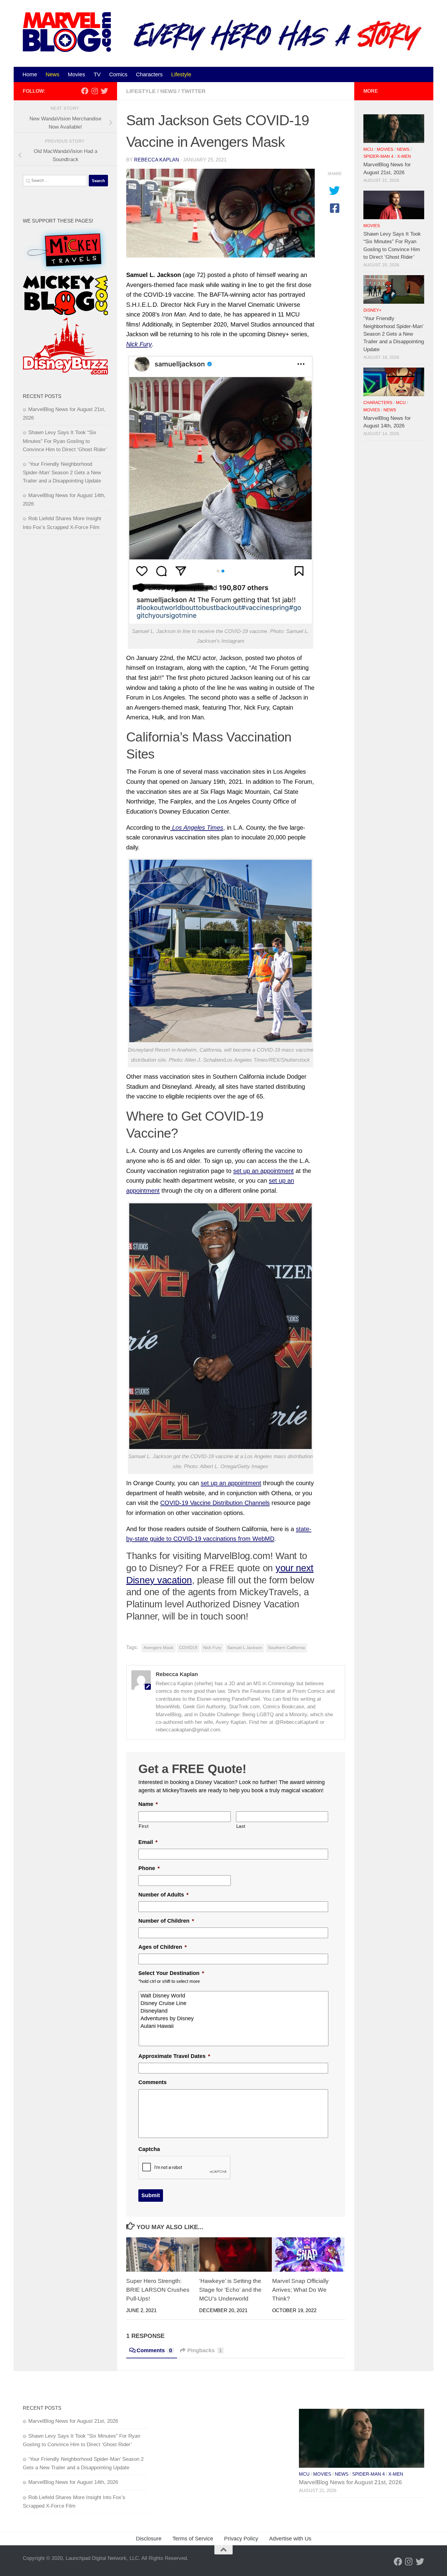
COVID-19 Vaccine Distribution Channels (215, 1503)
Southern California (286, 1648)
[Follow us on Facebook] (85, 91)
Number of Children (166, 1921)
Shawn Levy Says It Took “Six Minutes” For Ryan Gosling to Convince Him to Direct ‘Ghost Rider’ (65, 441)
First (144, 1826)
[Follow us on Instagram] (95, 91)
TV (97, 74)
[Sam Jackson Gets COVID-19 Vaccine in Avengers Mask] (220, 213)
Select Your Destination (171, 1973)
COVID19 (188, 1648)
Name (148, 1804)
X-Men (404, 156)
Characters (149, 74)
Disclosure (149, 2539)
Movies (76, 74)
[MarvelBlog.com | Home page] (67, 32)
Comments (152, 2082)
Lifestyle (181, 74)
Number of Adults (163, 1895)
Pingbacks (205, 2350)
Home (30, 74)
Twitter (193, 91)
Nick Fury (212, 1648)
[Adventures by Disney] (234, 2019)
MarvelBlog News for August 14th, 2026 (73, 2482)
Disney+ (372, 310)
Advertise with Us (290, 2539)
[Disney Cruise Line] (234, 2003)
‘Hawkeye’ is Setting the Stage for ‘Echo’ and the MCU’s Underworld (230, 2290)
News (52, 74)
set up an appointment (263, 1171)
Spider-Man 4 (378, 156)
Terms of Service (193, 2539)
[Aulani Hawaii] (234, 2026)
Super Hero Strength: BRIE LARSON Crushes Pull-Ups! (158, 2290)
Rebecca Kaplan (157, 160)
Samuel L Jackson (245, 1648)
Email (148, 1842)
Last (241, 1826)
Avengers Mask (158, 1648)
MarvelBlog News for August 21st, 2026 (73, 2421)
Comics (118, 74)
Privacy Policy (241, 2539)
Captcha (149, 2149)
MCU (368, 149)
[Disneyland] (234, 2011)
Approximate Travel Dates (174, 2056)
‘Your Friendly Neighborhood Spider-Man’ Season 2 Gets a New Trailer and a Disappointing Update (62, 472)
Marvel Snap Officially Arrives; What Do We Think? (300, 2290)
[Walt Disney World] (234, 1996)
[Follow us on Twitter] (104, 91)
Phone (149, 1868)
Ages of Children (163, 1947)
